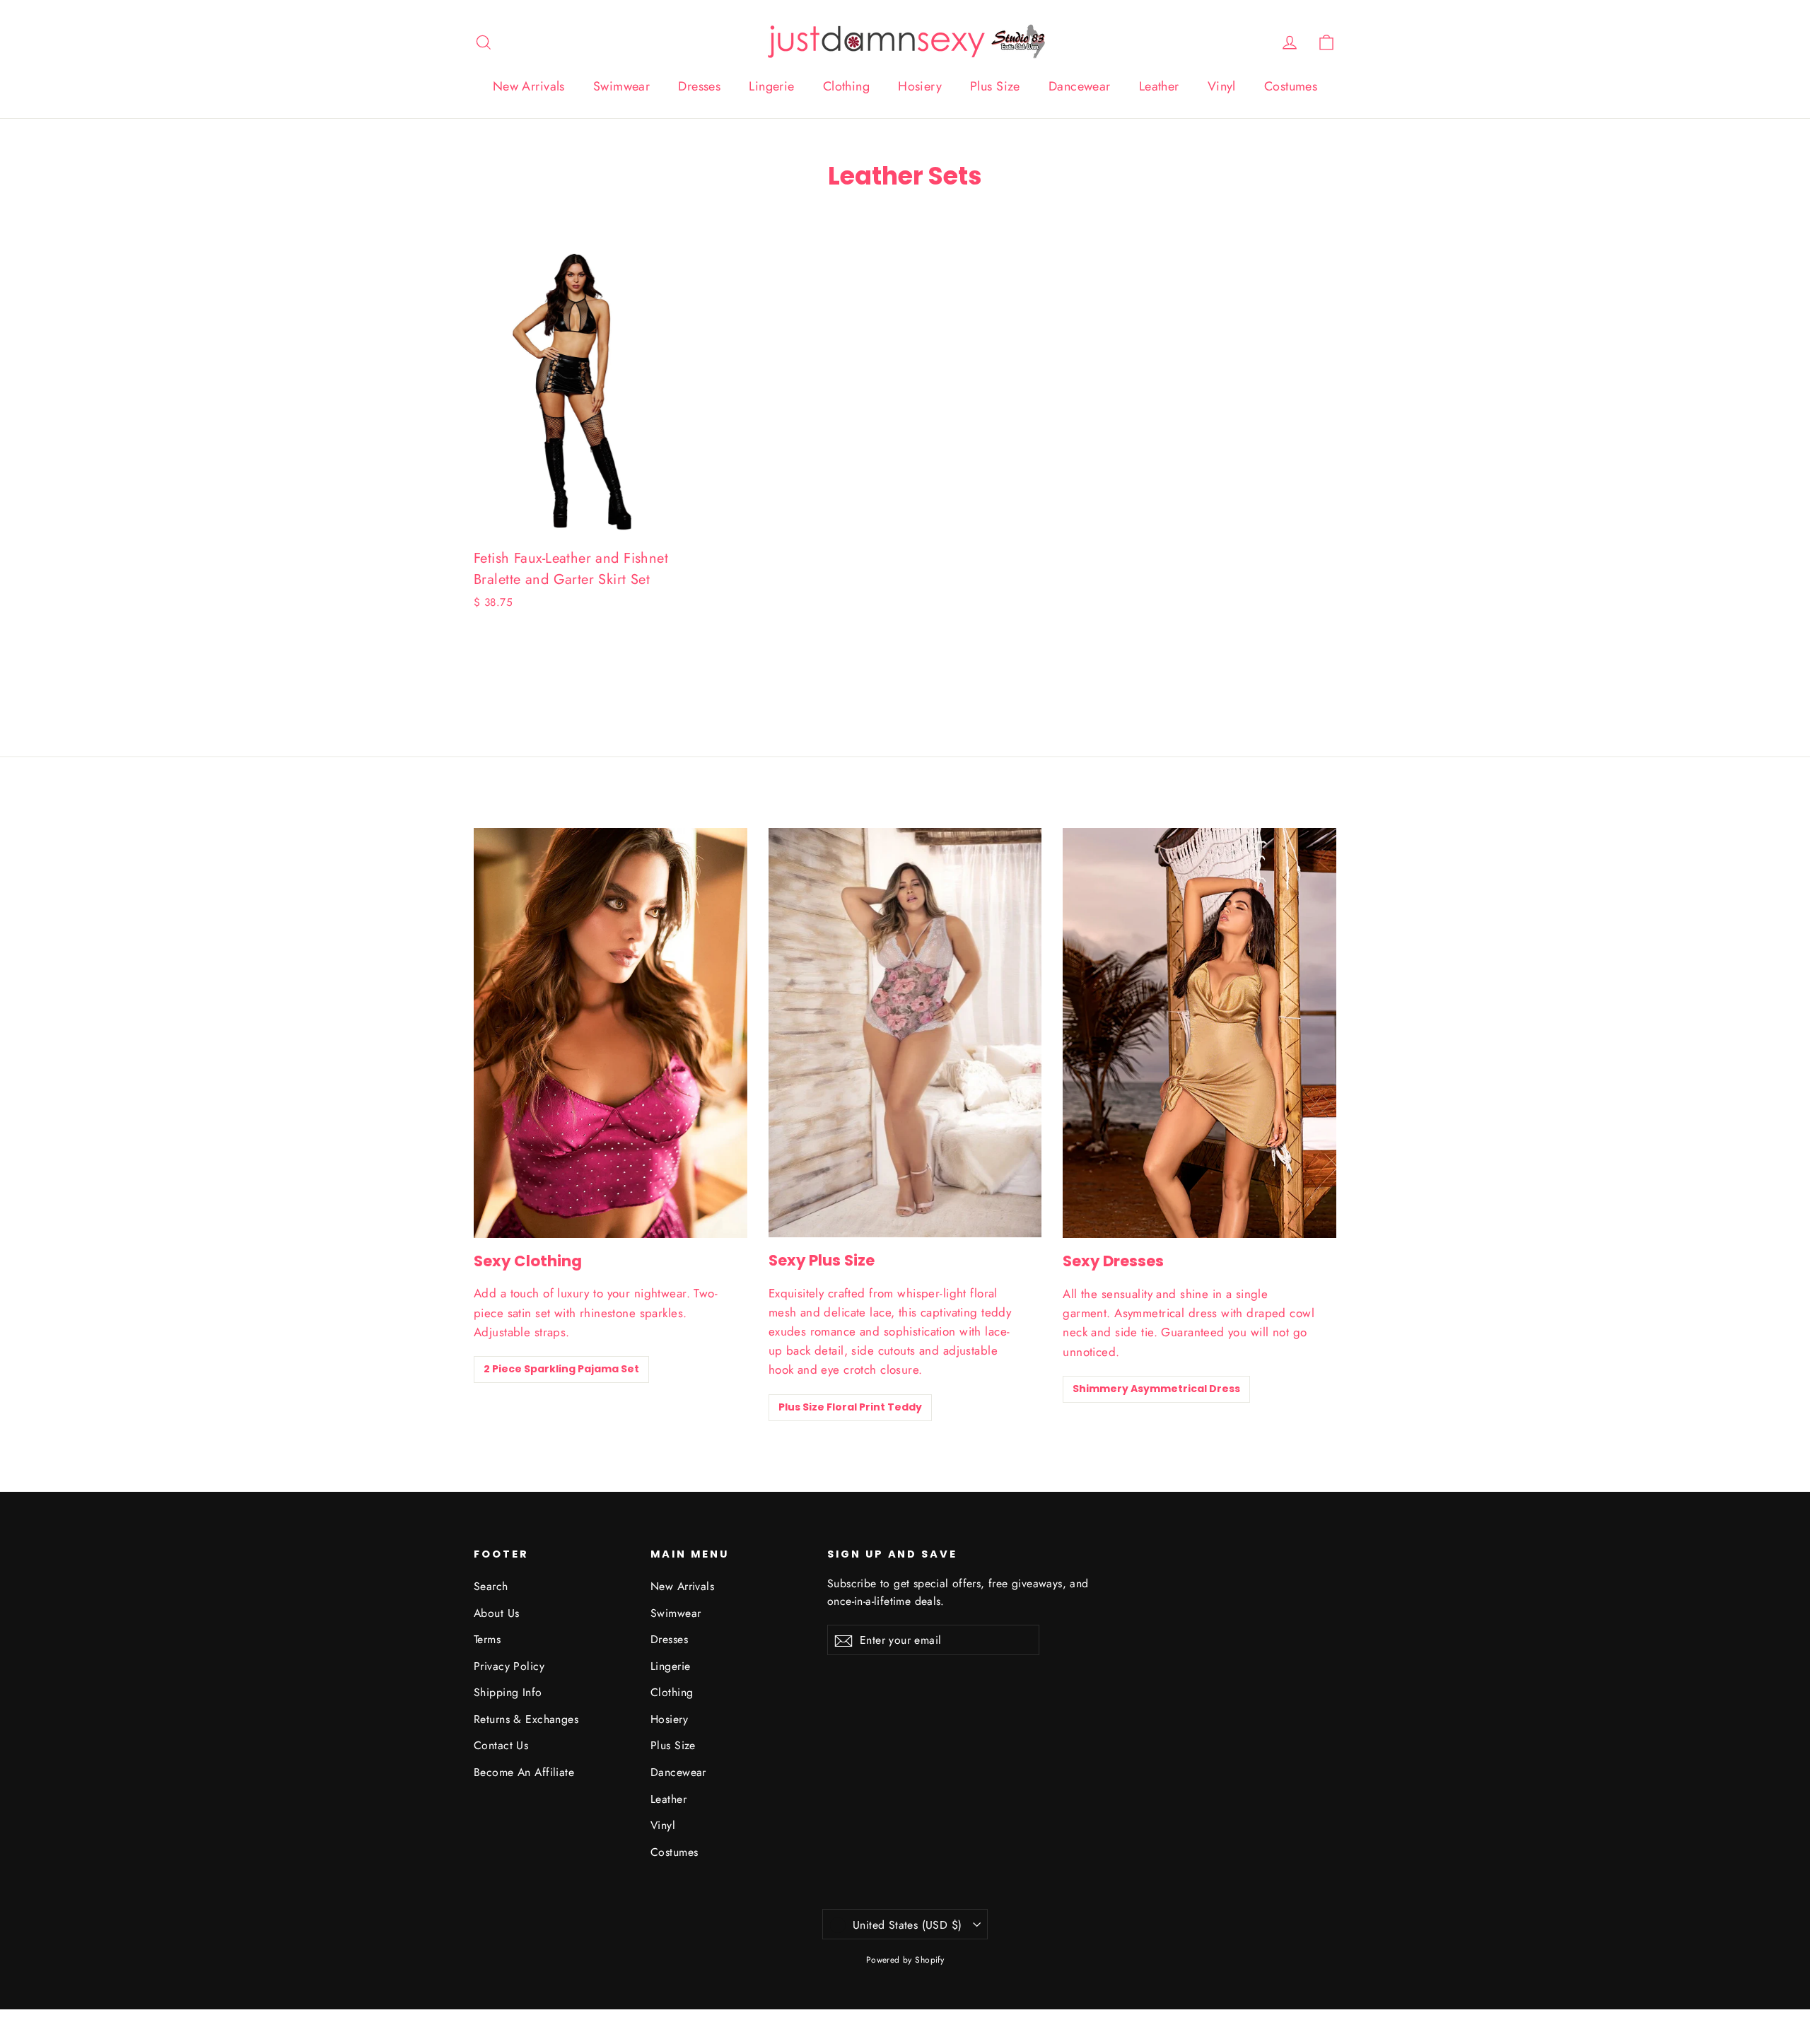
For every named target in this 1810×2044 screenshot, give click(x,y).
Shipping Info (508, 1692)
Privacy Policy (509, 1666)
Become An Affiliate (524, 1772)
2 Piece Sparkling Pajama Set (561, 1369)
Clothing (846, 86)
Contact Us (501, 1745)
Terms (487, 1639)
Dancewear (1080, 86)
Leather (1159, 86)
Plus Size (995, 86)
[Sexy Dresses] (1199, 1033)
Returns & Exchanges (526, 1719)
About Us (496, 1613)
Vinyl (1222, 86)
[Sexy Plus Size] (905, 1033)
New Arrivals (529, 86)
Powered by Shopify (905, 1960)
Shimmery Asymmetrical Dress (1156, 1389)
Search (491, 1586)
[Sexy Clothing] (611, 1033)
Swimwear (621, 86)
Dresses (699, 86)
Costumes (1291, 86)
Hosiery (920, 86)
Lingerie (771, 86)
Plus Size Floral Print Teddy (850, 1407)
